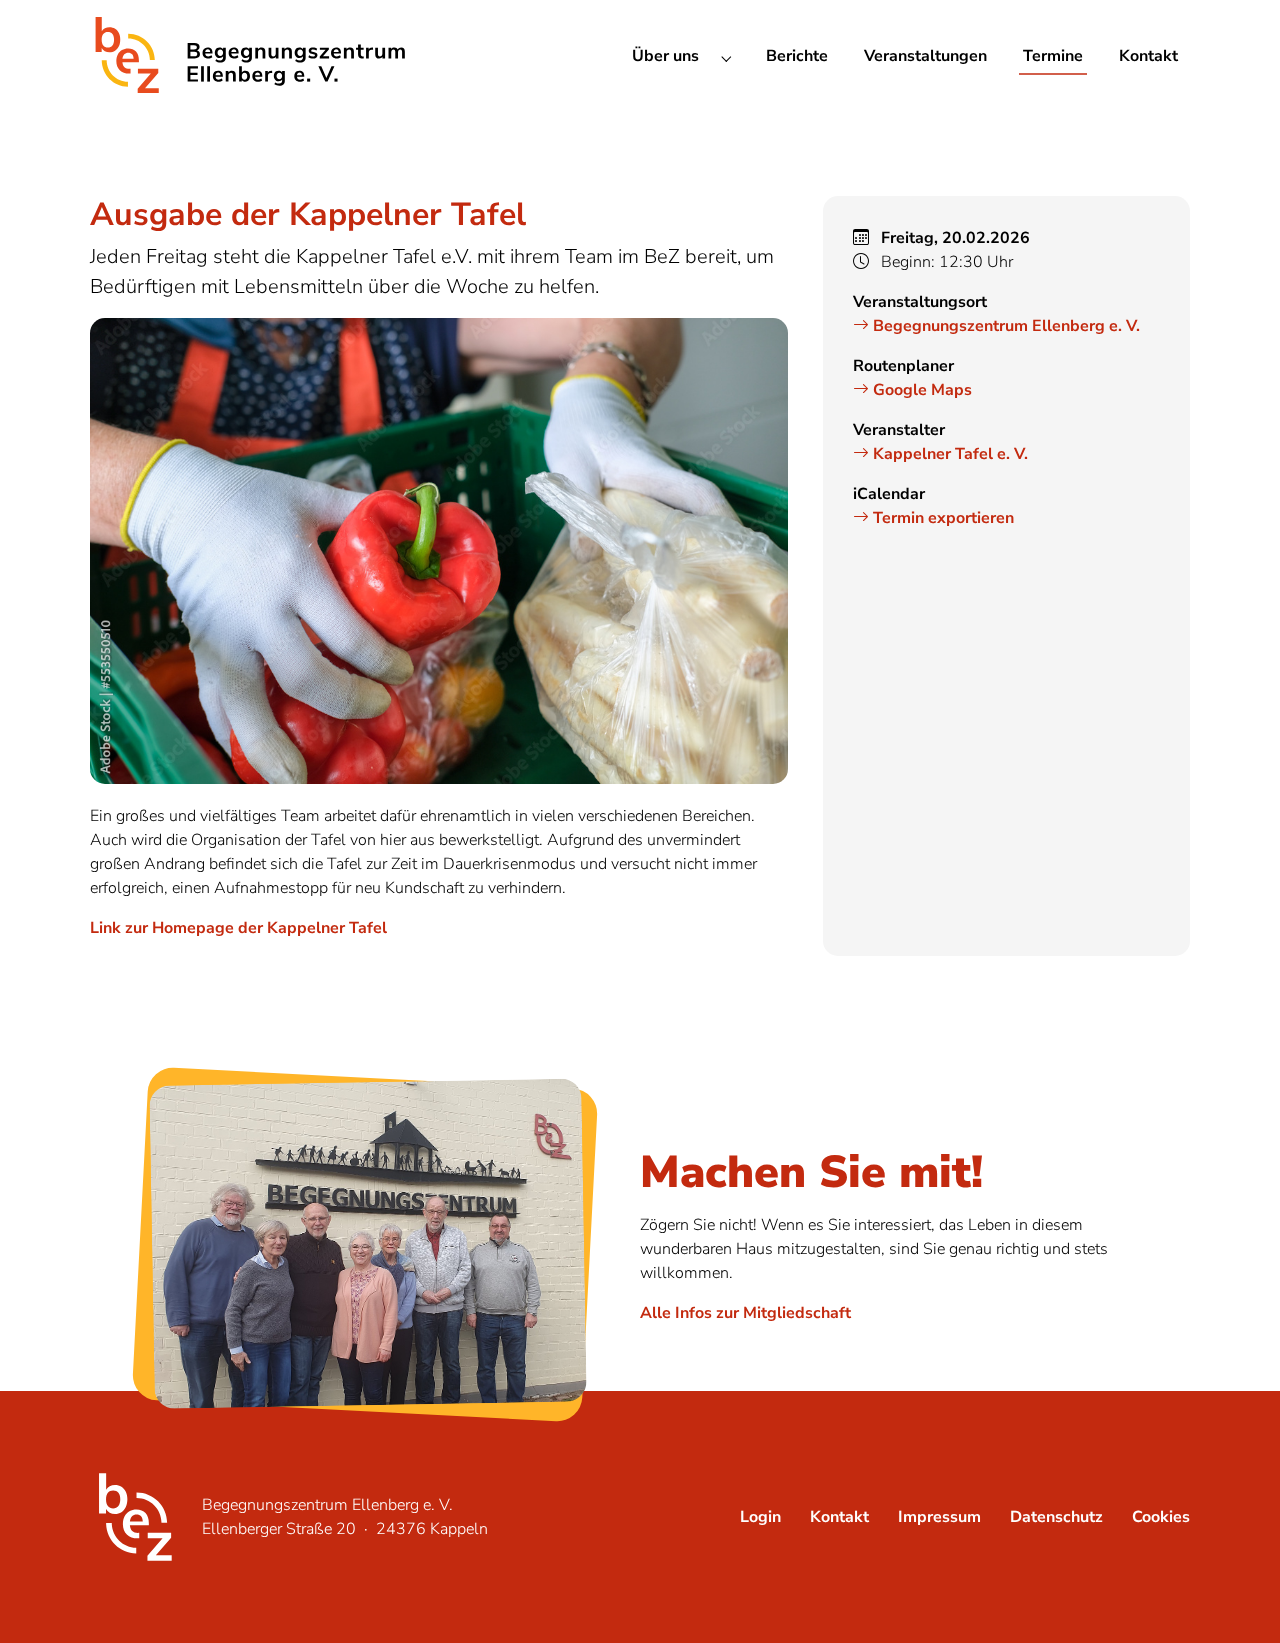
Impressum (939, 1517)
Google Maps (920, 390)
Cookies (1161, 1517)
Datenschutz (1056, 1517)
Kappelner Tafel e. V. (948, 454)
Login (760, 1517)
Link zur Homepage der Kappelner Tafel (238, 928)
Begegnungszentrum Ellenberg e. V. (1004, 326)
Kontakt (839, 1517)
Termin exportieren (941, 518)
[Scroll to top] (1236, 1599)
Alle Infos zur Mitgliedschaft (745, 1313)
